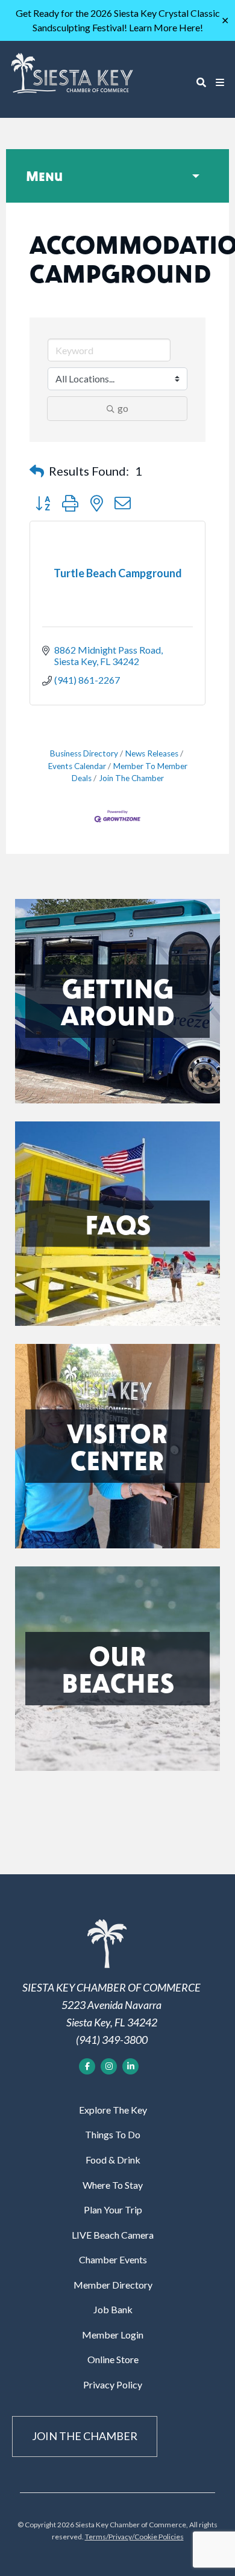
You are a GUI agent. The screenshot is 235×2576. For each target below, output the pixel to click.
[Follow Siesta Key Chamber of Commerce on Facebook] (87, 2066)
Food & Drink (113, 2160)
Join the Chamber (85, 2436)
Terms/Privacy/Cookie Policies (134, 2537)
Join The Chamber (131, 778)
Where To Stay (113, 2185)
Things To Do (113, 2134)
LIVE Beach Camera (113, 2235)
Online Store (113, 2359)
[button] (37, 471)
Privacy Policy (113, 2384)
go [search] (123, 408)
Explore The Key (113, 2110)
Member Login (113, 2335)
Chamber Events (113, 2259)
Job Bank (113, 2309)
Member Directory (113, 2285)
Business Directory (84, 753)
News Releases (152, 753)
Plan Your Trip (113, 2210)
